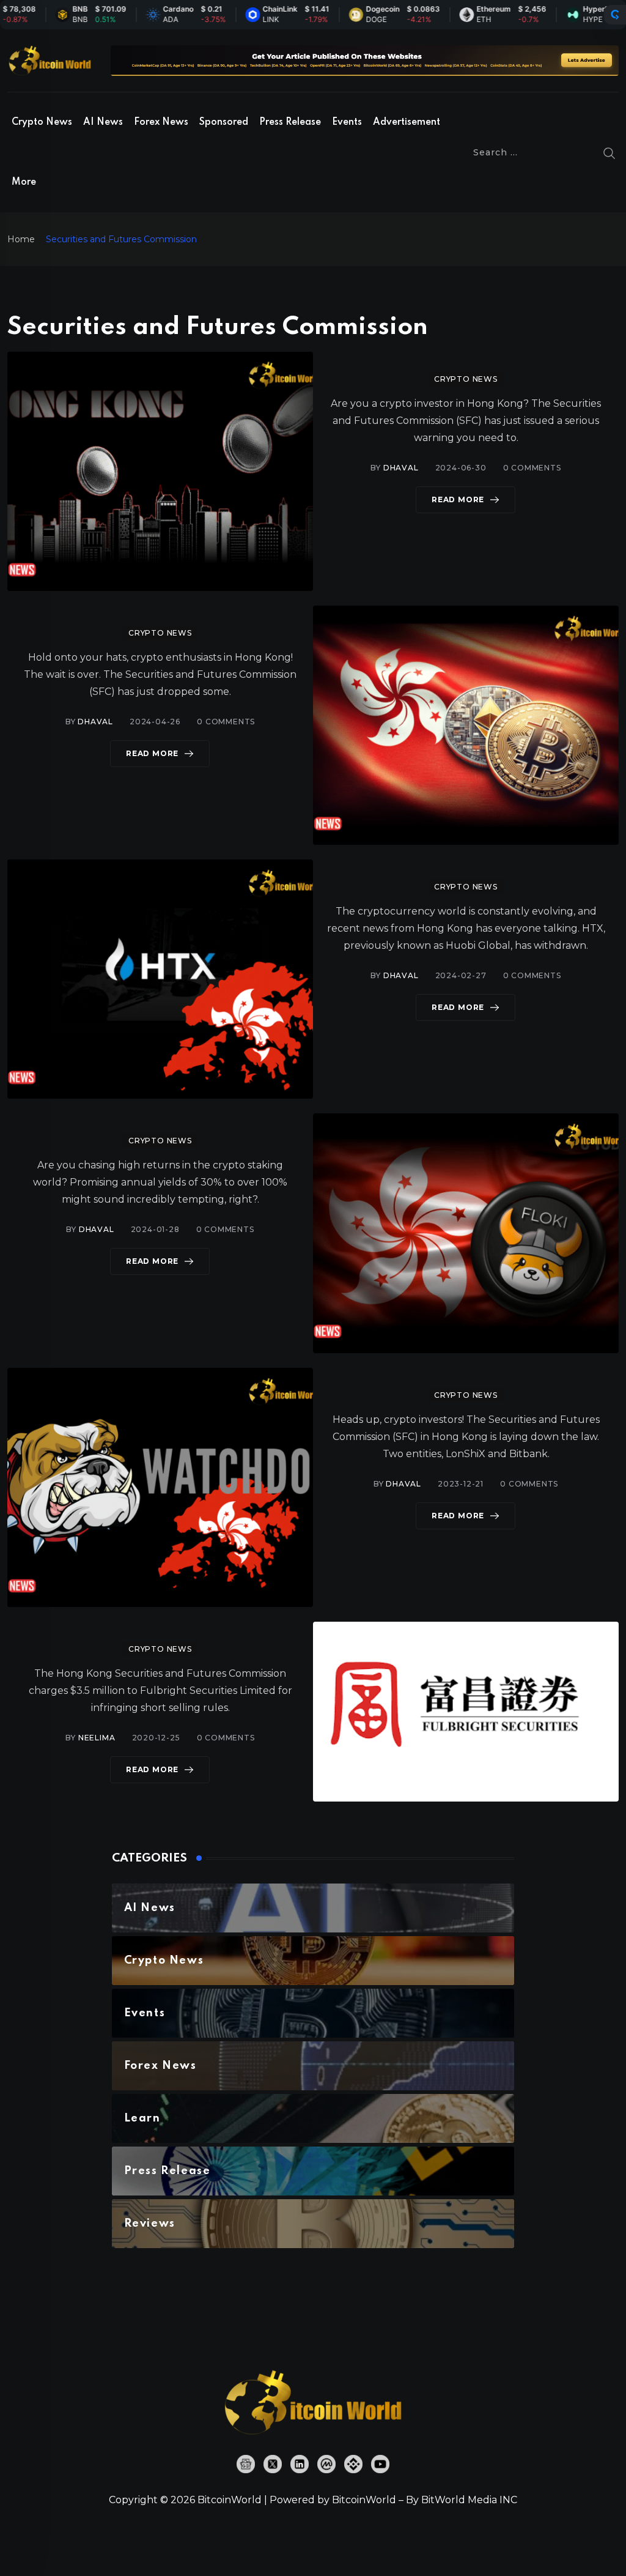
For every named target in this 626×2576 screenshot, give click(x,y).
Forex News (161, 122)
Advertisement (407, 122)
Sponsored (224, 122)
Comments (532, 468)
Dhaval (401, 468)
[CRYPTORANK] (615, 15)
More (24, 182)
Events (347, 122)
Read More (458, 499)
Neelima (97, 1738)
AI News (103, 122)
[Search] (609, 152)
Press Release (290, 122)
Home (21, 239)
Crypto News (42, 122)
